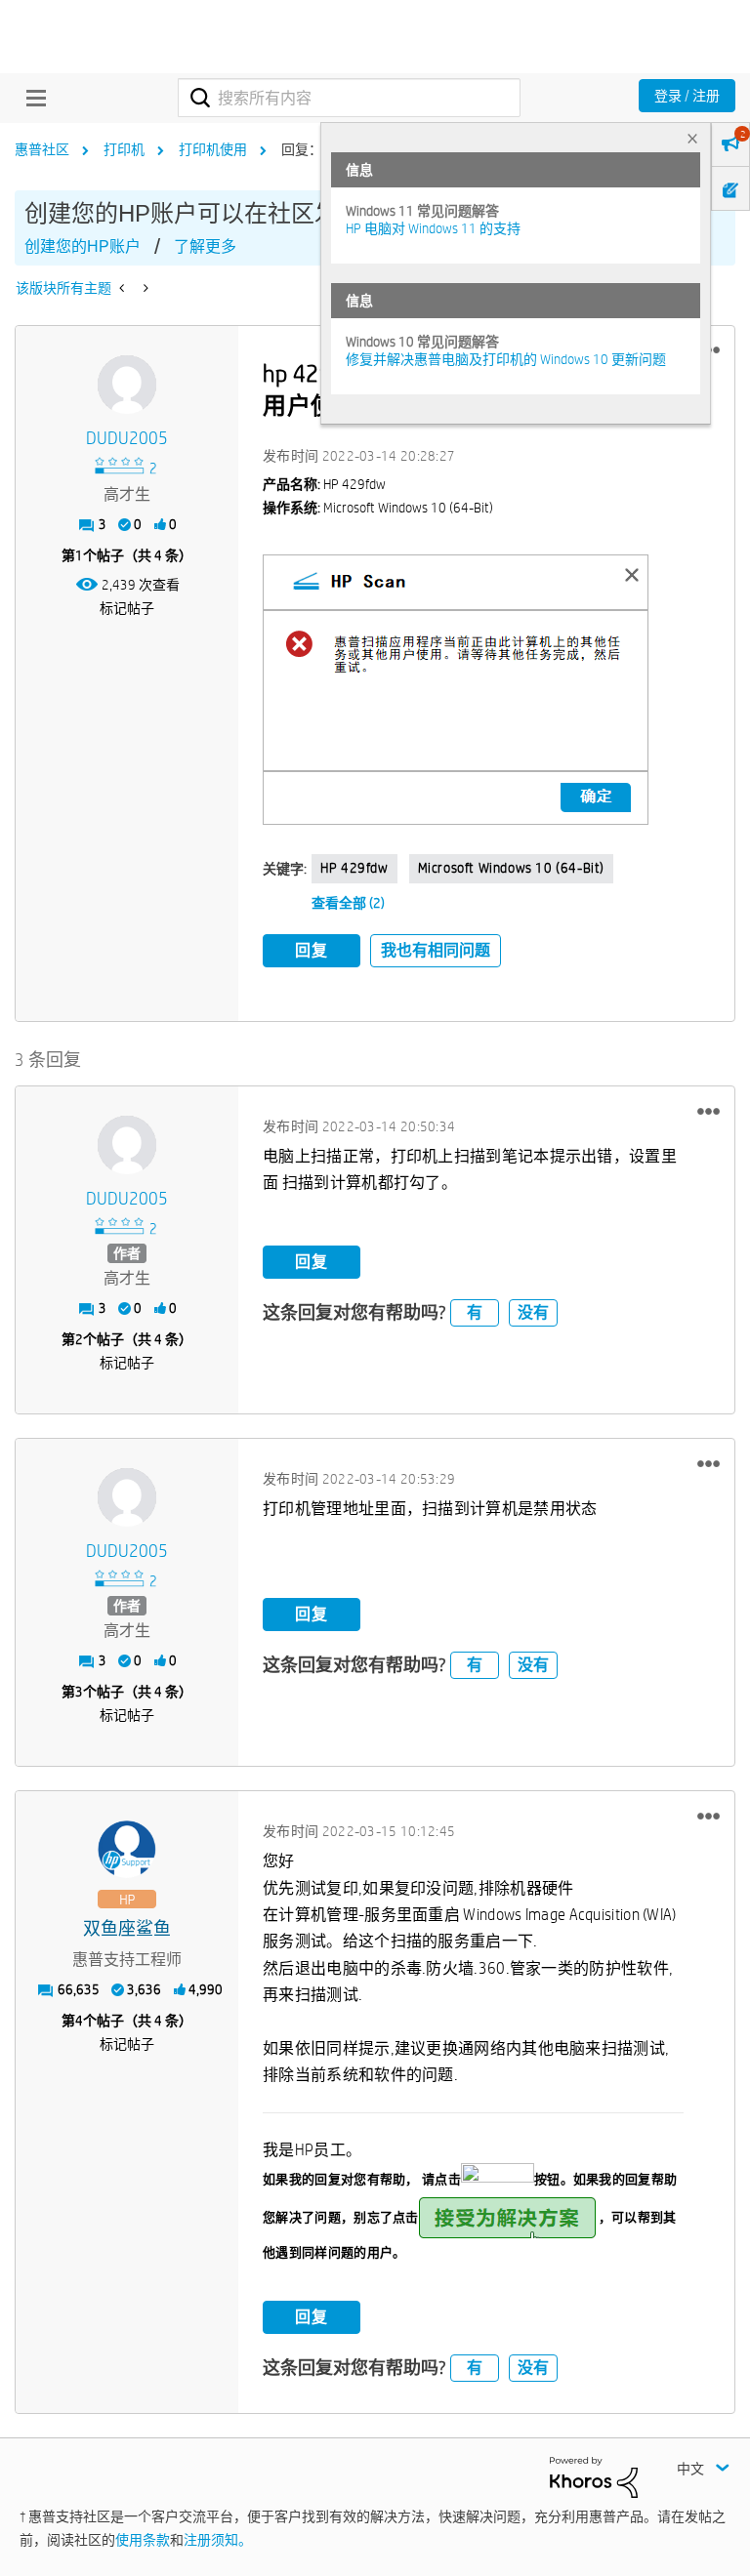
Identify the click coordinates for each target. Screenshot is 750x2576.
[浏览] (31, 98)
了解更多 (205, 246)
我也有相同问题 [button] (436, 950)
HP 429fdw (354, 868)
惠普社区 (42, 149)
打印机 (124, 149)
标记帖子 (127, 608)
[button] (456, 690)
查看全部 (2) (348, 903)
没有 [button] (533, 1312)
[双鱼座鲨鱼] (127, 1850)
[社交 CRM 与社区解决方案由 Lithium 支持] (594, 2475)
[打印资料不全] (144, 288)
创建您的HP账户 (83, 246)
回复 (312, 950)
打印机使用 (213, 149)
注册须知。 (218, 2540)
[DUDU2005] (127, 385)
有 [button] (475, 1312)
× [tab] (692, 138)
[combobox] (349, 98)
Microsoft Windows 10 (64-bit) (511, 868)
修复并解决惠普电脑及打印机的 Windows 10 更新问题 (506, 359)
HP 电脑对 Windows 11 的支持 (433, 228)
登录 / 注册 (687, 96)
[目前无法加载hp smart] (124, 288)
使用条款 (143, 2540)
